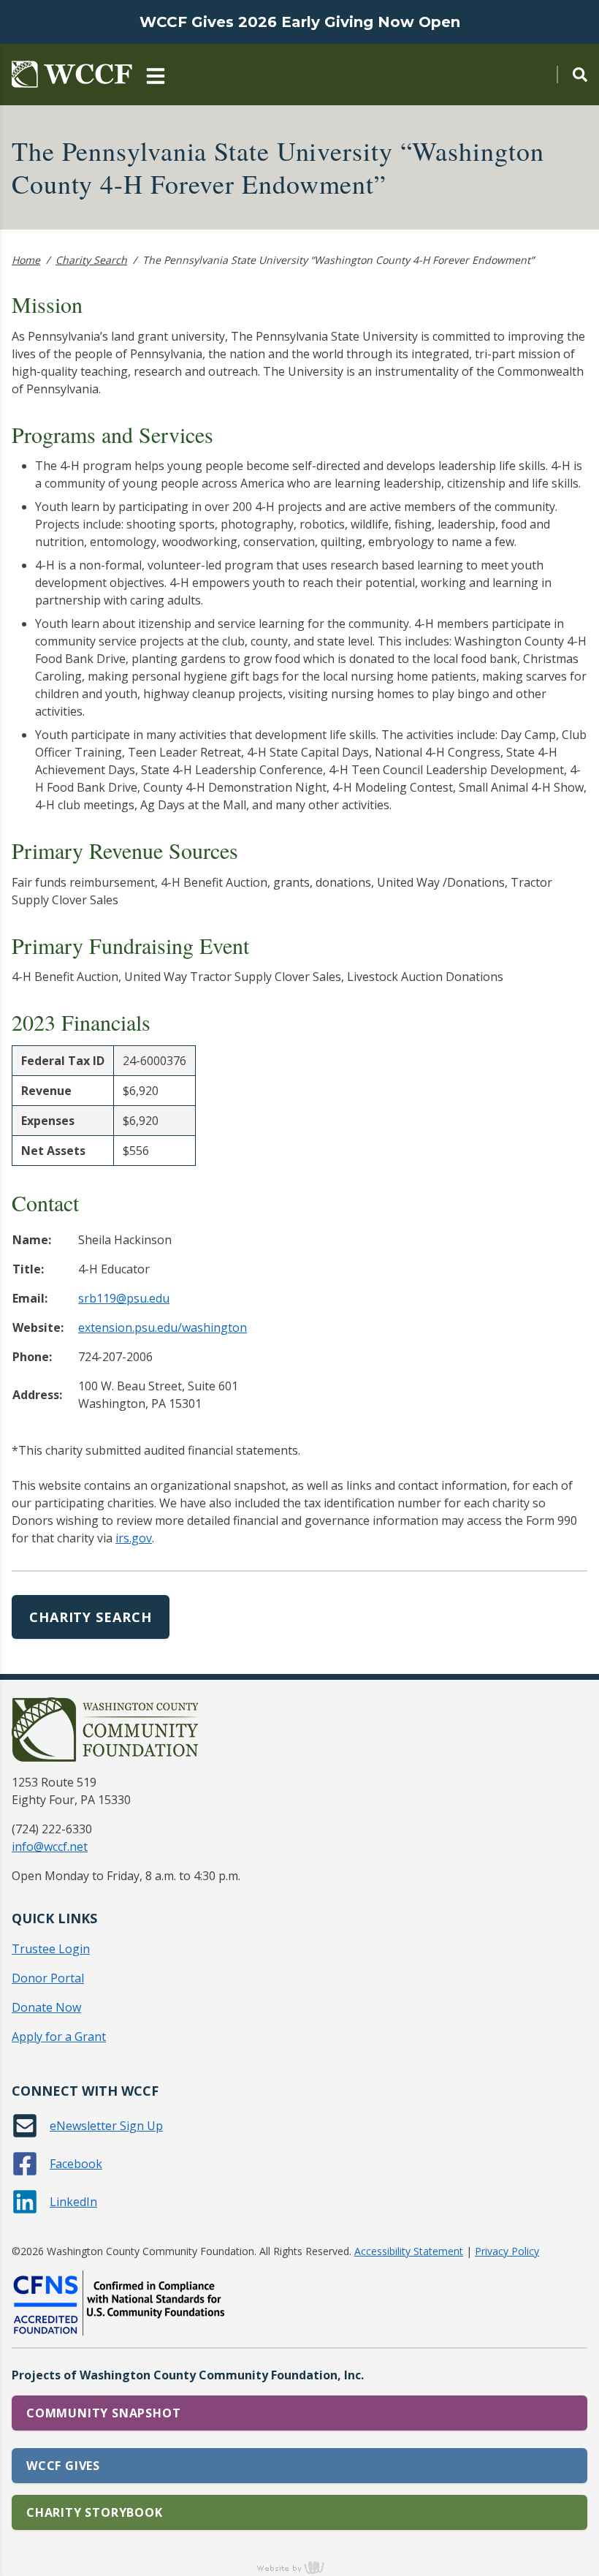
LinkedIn (73, 2202)
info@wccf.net (50, 1846)
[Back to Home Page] (72, 75)
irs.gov (134, 1538)
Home (26, 260)
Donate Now (46, 2007)
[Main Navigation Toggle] (156, 75)
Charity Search (91, 260)
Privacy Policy (507, 2251)
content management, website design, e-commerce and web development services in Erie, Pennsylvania (299, 2567)
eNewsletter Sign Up (106, 2126)
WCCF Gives (63, 2466)
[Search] (572, 75)
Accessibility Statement (409, 2251)
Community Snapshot (103, 2413)
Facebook (76, 2164)
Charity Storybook (95, 2512)
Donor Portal (48, 1978)
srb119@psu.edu (124, 1298)
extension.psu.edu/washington (163, 1327)
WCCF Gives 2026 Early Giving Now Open (300, 22)
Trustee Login (51, 1949)
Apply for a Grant (59, 2037)
